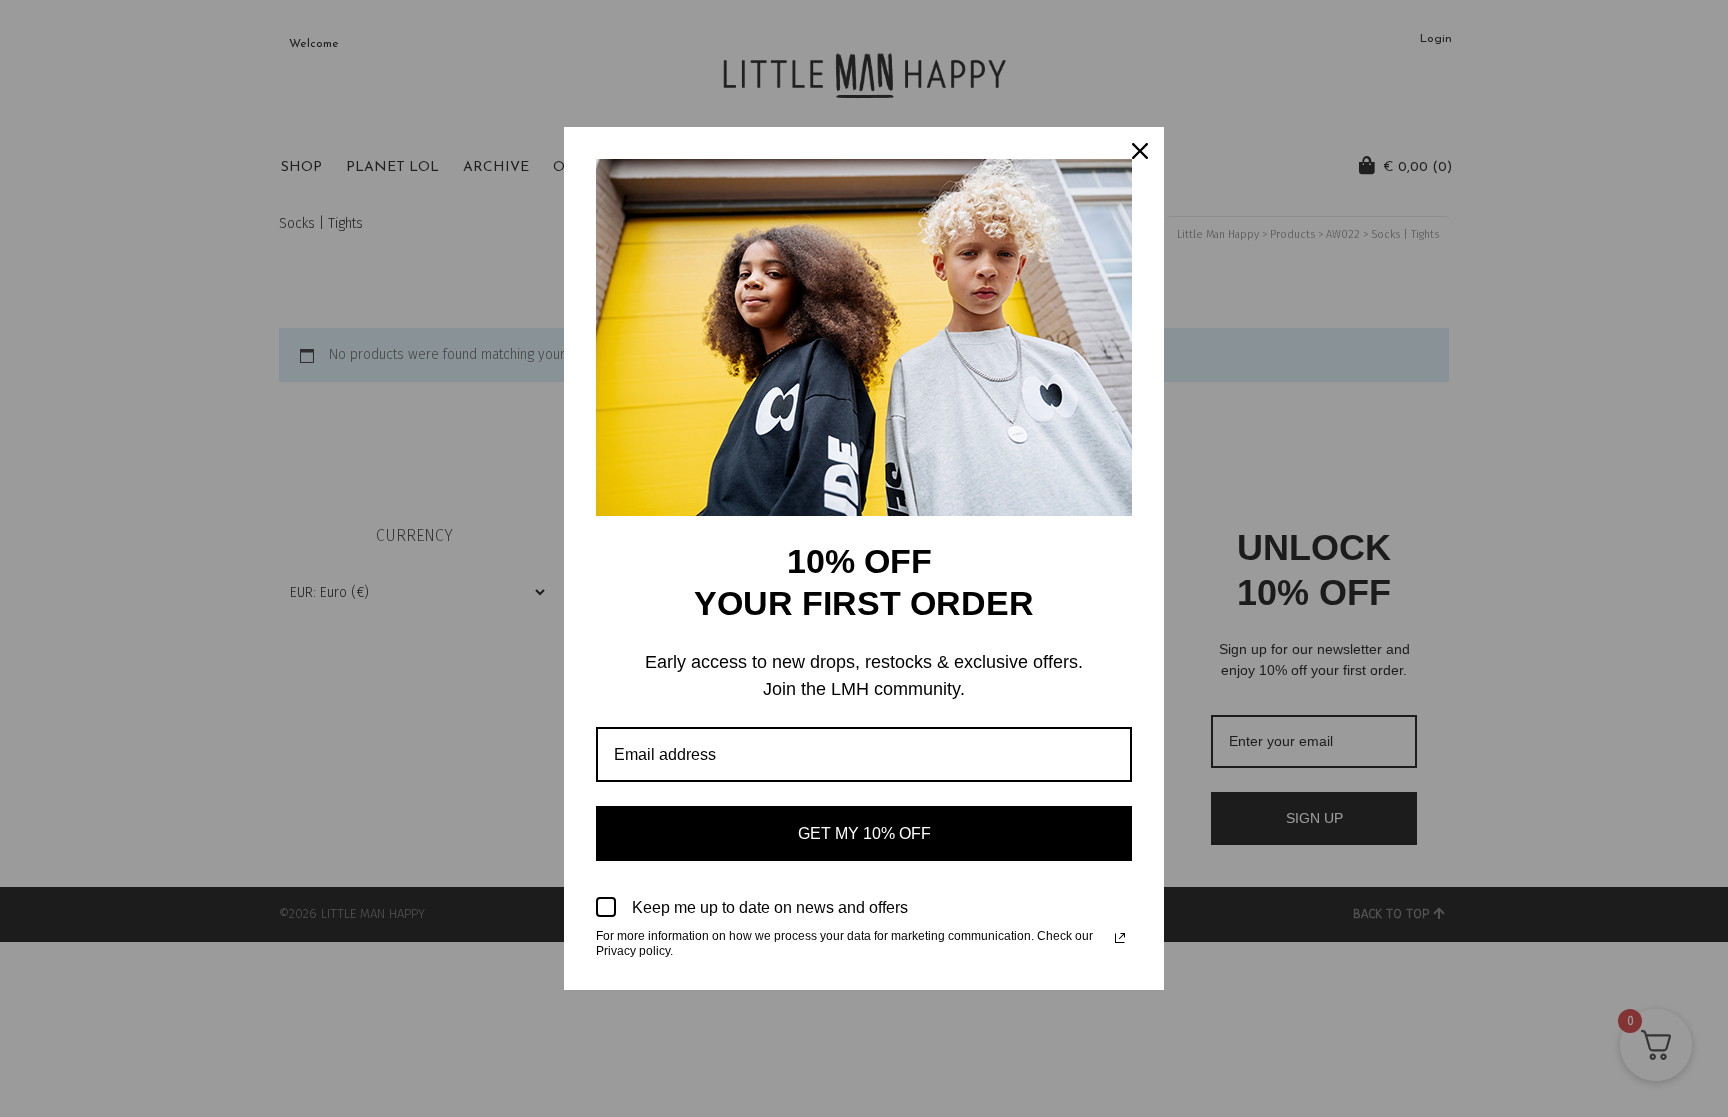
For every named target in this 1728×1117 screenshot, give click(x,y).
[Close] (1140, 151)
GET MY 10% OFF (864, 833)
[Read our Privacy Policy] (1120, 938)
